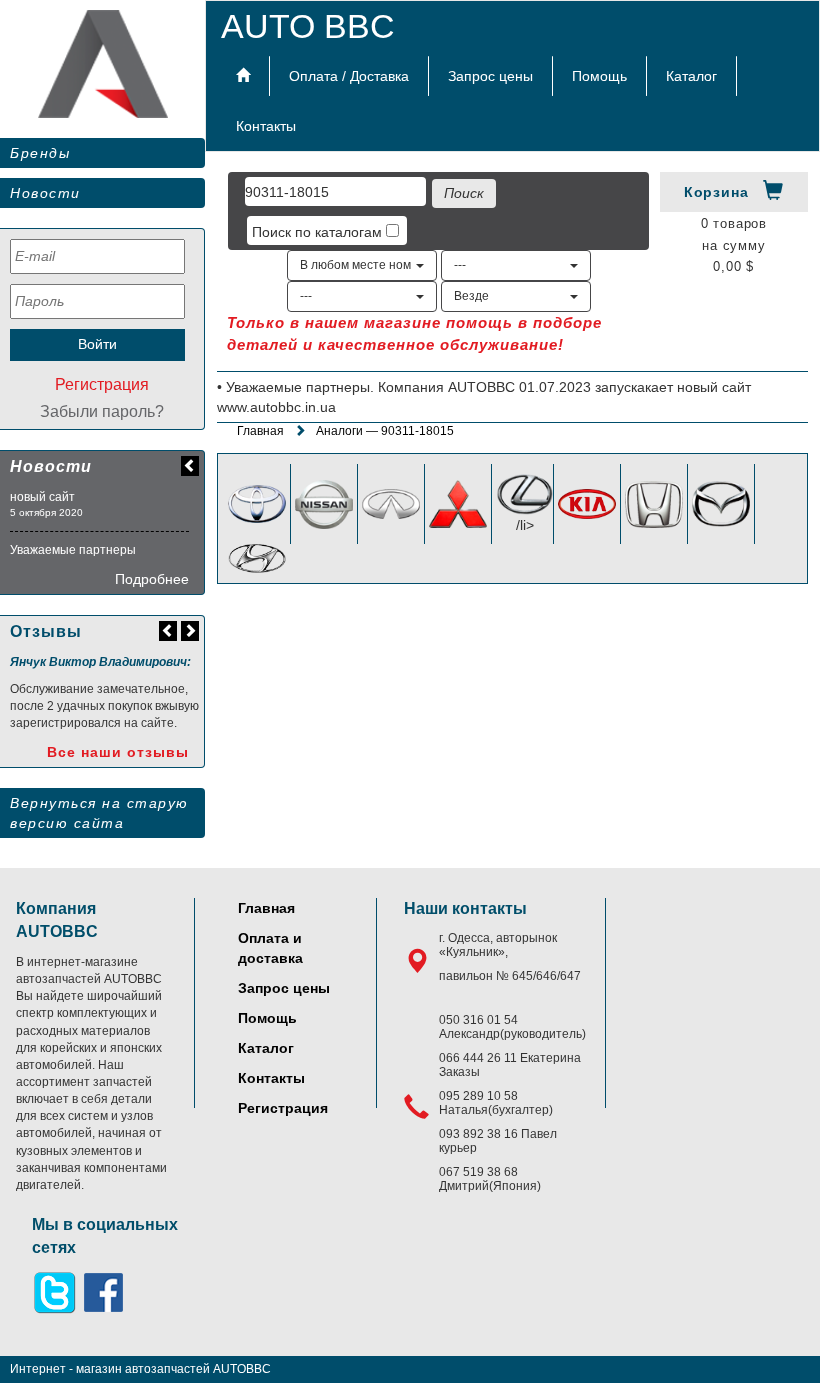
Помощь (599, 76)
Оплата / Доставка (349, 76)
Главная (260, 431)
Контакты (266, 126)
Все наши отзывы (118, 752)
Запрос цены (490, 76)
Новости (45, 193)
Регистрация (102, 384)
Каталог (691, 76)
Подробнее (152, 579)
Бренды (40, 153)
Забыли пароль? (102, 411)
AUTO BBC (308, 26)
